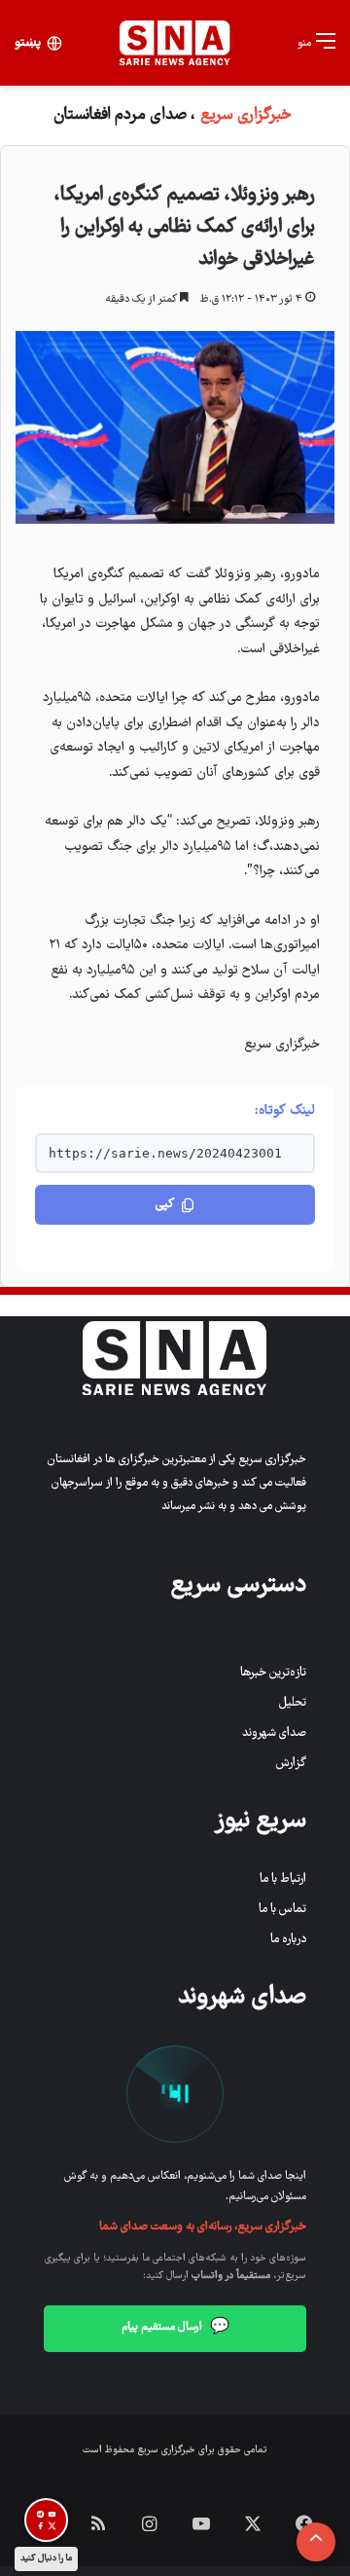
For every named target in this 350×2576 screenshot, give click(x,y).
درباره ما (288, 1940)
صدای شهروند (274, 1733)
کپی (165, 1205)
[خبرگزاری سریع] (175, 43)
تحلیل (293, 1703)
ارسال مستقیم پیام (175, 2328)
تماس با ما (282, 1910)
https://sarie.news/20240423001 (165, 1153)
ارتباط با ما (283, 1879)
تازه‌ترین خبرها (273, 1673)
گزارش (291, 1764)
